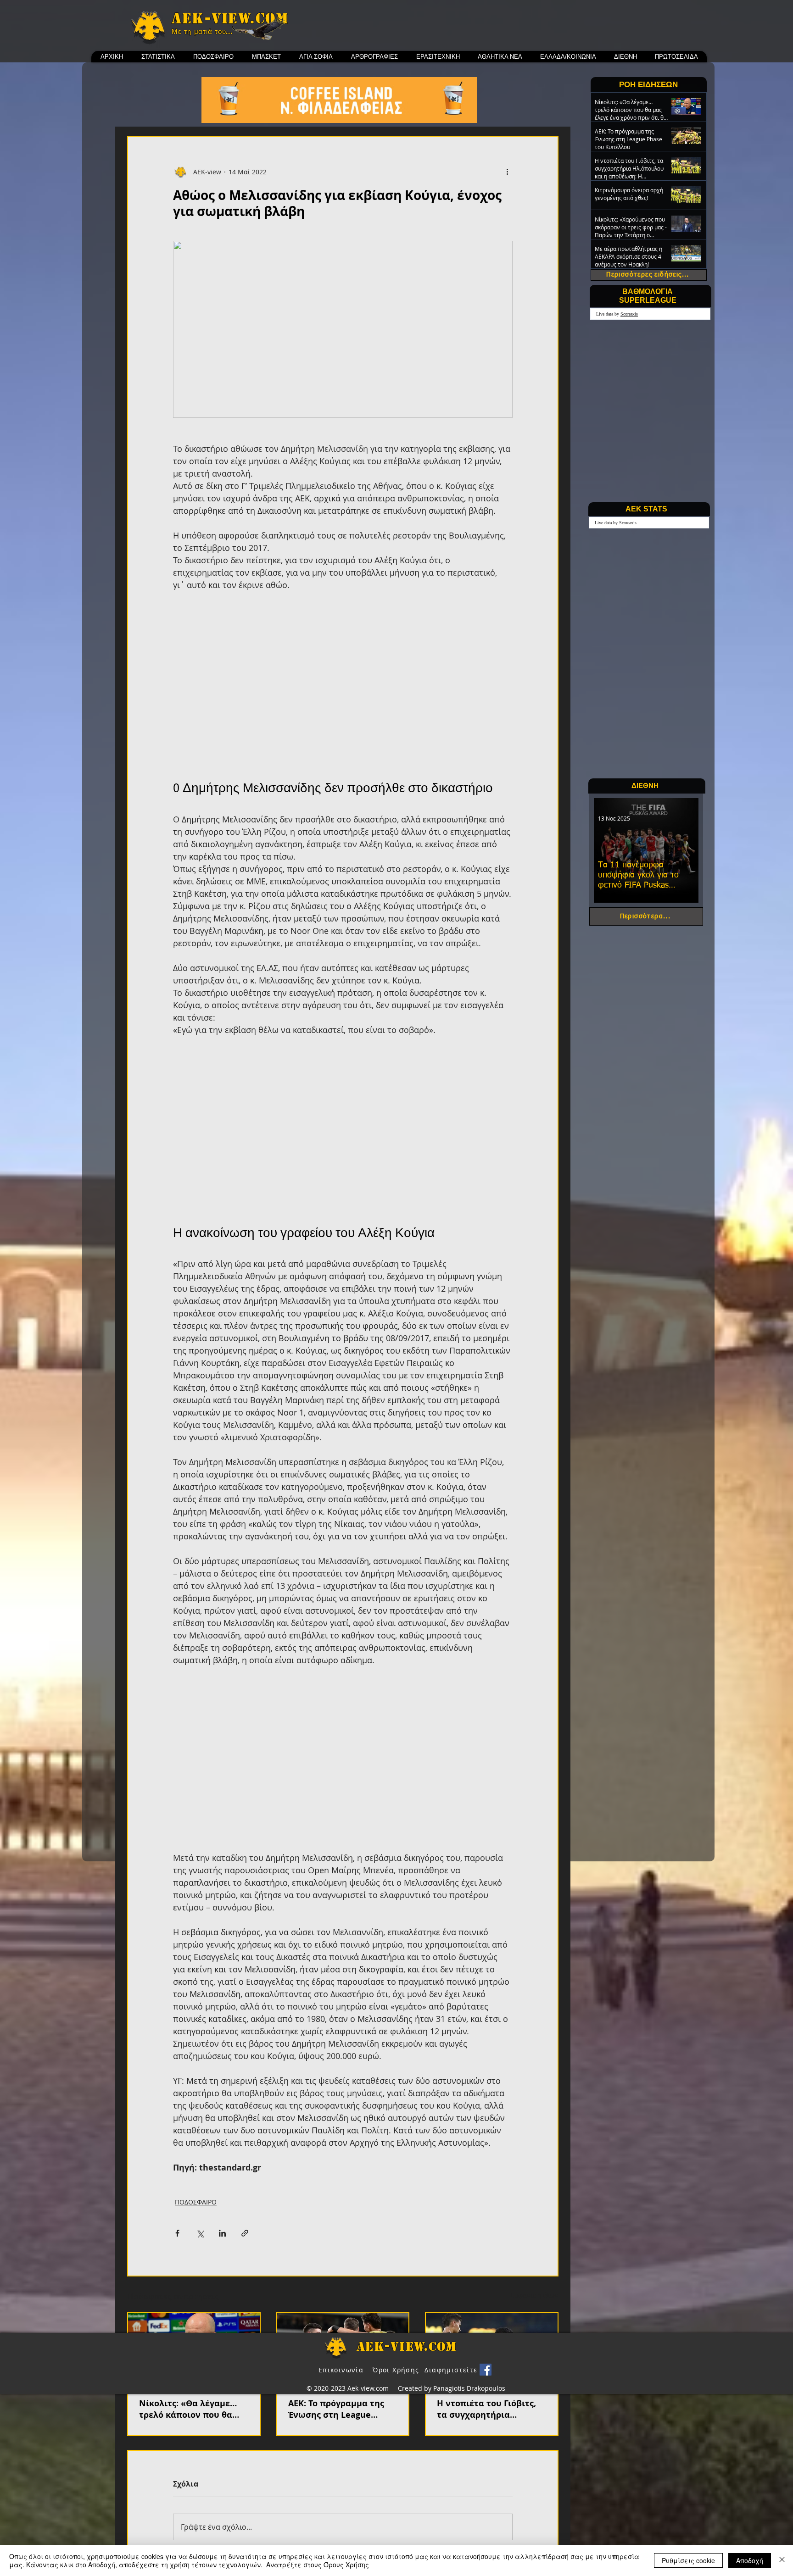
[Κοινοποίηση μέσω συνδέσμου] (245, 2233)
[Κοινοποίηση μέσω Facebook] (177, 2233)
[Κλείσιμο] (782, 2560)
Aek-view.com (230, 18)
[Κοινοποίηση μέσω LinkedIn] (222, 2233)
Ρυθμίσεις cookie (688, 2560)
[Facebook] (486, 2370)
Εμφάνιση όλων (534, 2295)
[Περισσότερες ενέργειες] (507, 172)
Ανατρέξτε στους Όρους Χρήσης (318, 2565)
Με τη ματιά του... (202, 32)
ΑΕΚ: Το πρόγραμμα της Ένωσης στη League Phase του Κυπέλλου (336, 2409)
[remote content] (343, 684)
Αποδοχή (750, 2560)
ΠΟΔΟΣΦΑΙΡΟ (196, 2202)
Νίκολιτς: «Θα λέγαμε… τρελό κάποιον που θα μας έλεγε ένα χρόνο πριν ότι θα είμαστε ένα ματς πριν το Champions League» (193, 2409)
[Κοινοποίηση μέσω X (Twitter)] (200, 2233)
